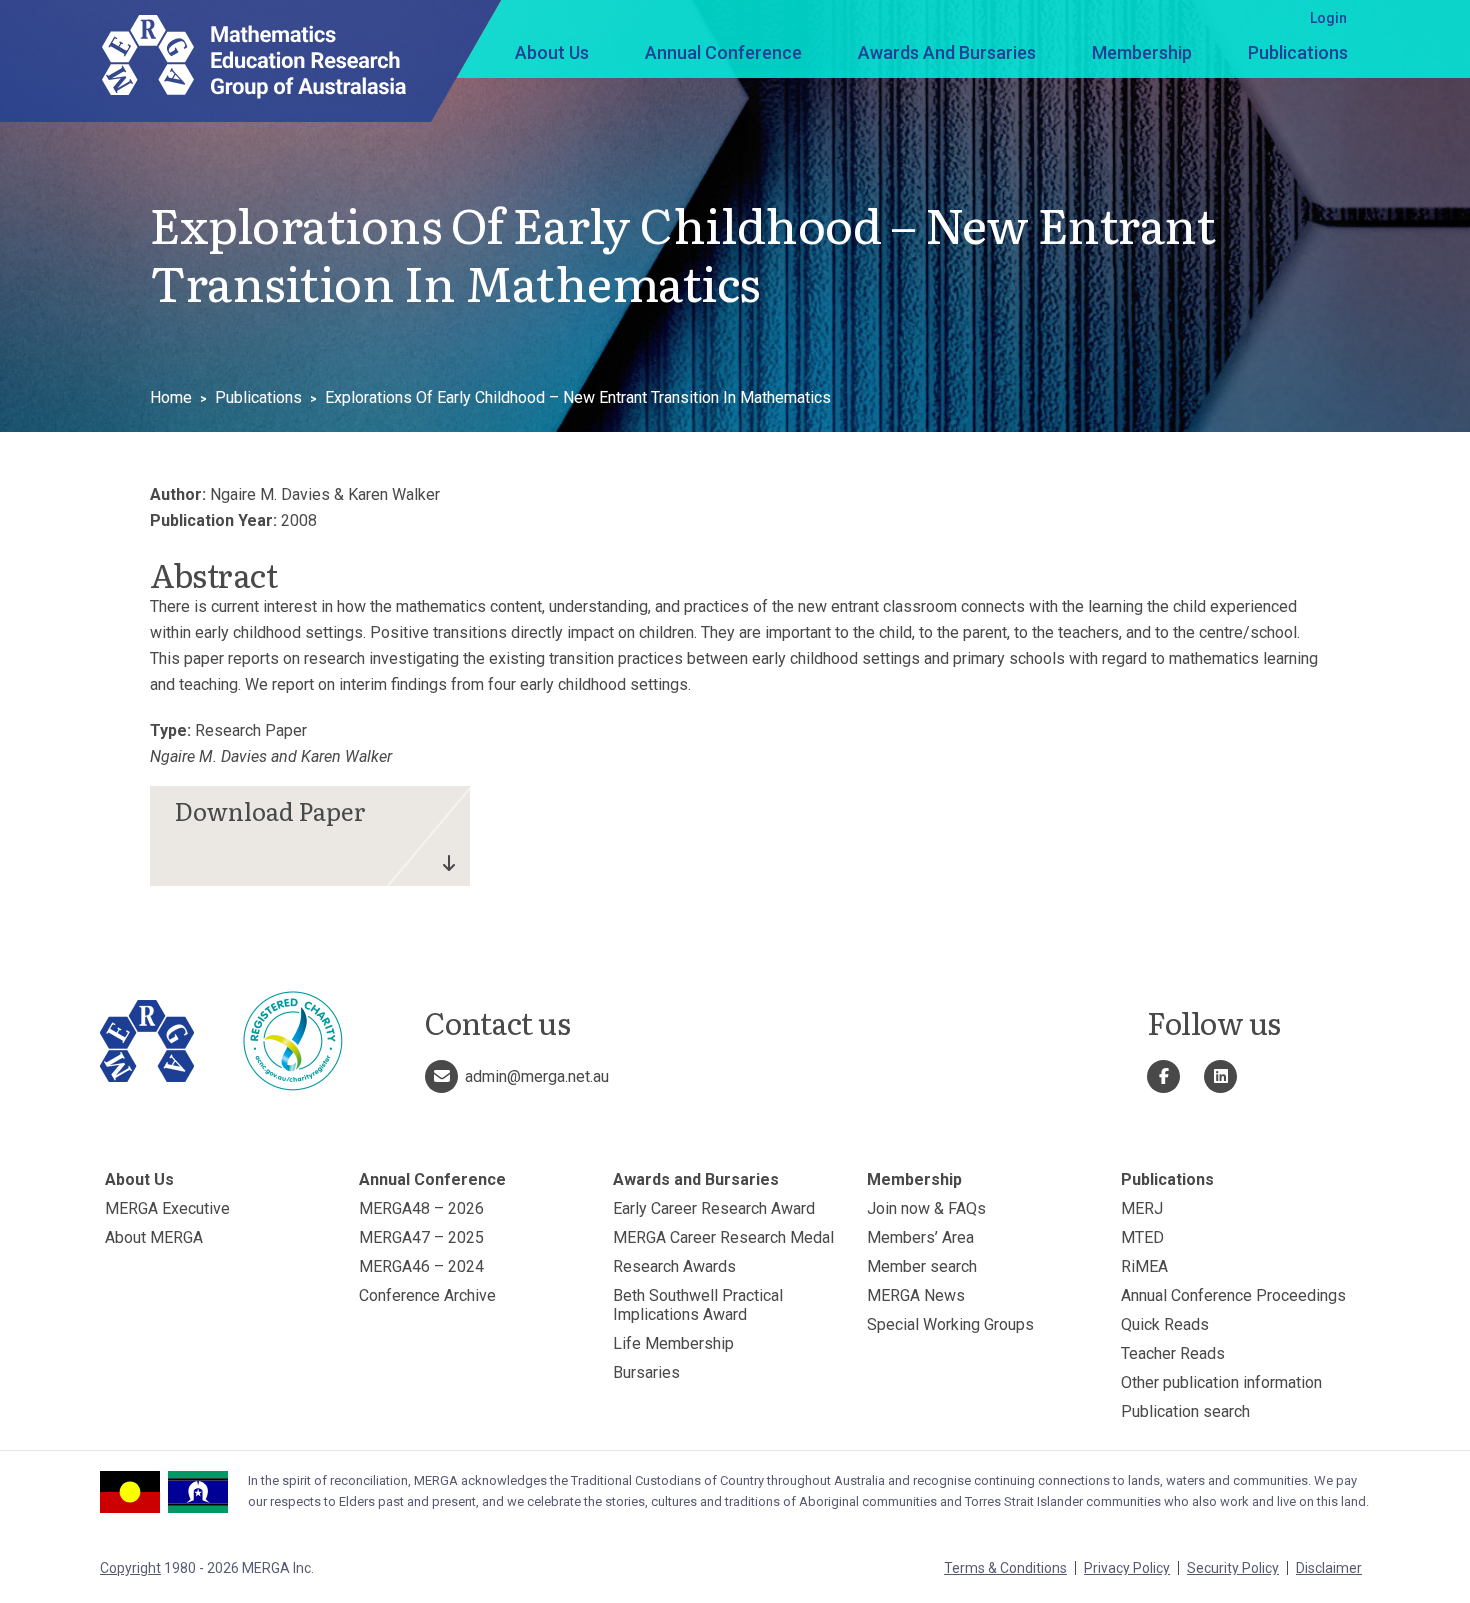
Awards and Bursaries (947, 52)
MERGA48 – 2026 (421, 1208)
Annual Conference (723, 52)
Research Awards (674, 1266)
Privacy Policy (1127, 1568)
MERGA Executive (167, 1208)
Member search (922, 1266)
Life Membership (673, 1343)
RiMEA (1144, 1266)
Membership (1142, 52)
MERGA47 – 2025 (421, 1237)
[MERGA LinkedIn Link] (1220, 1076)
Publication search (1185, 1411)
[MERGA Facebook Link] (1163, 1076)
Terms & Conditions (1005, 1568)
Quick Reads (1165, 1324)
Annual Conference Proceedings (1233, 1295)
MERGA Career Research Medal (723, 1237)
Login (1328, 18)
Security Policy (1233, 1568)
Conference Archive (427, 1295)
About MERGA (154, 1237)
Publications (1298, 52)
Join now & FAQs (926, 1208)
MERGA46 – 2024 (421, 1266)
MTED (1142, 1237)
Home (171, 397)
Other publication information (1221, 1382)
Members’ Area (920, 1237)
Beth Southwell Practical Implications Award (698, 1305)
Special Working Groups (950, 1324)
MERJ (1142, 1208)
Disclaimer (1329, 1568)
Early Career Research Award (714, 1208)
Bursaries (646, 1372)
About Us (552, 52)
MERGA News (916, 1295)
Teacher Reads (1173, 1353)
